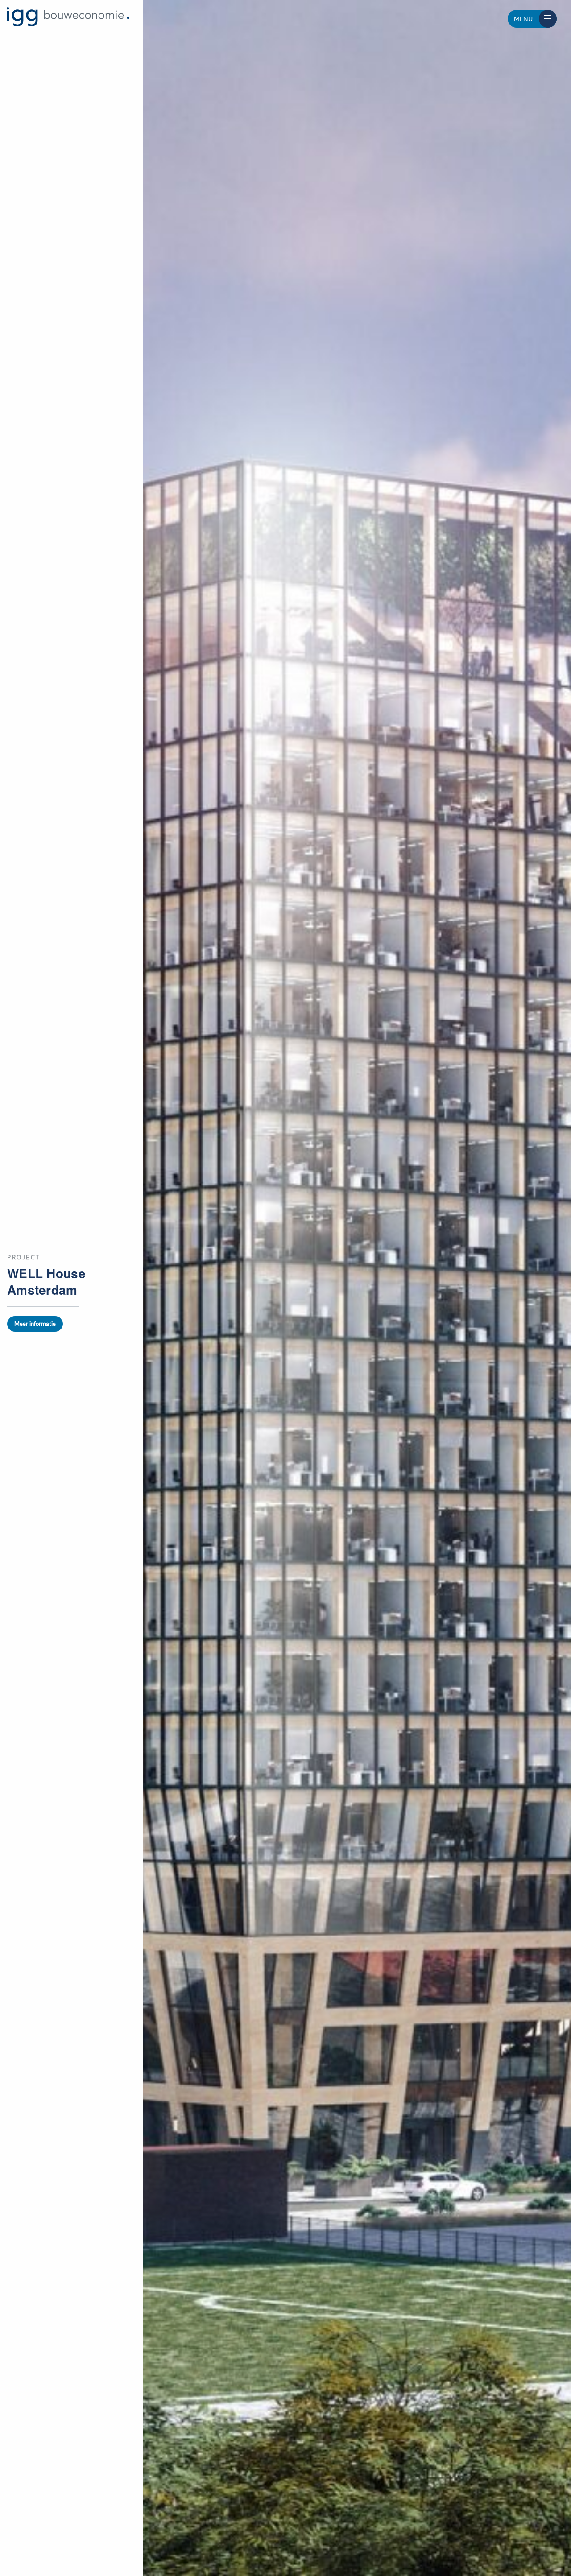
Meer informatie (35, 1324)
